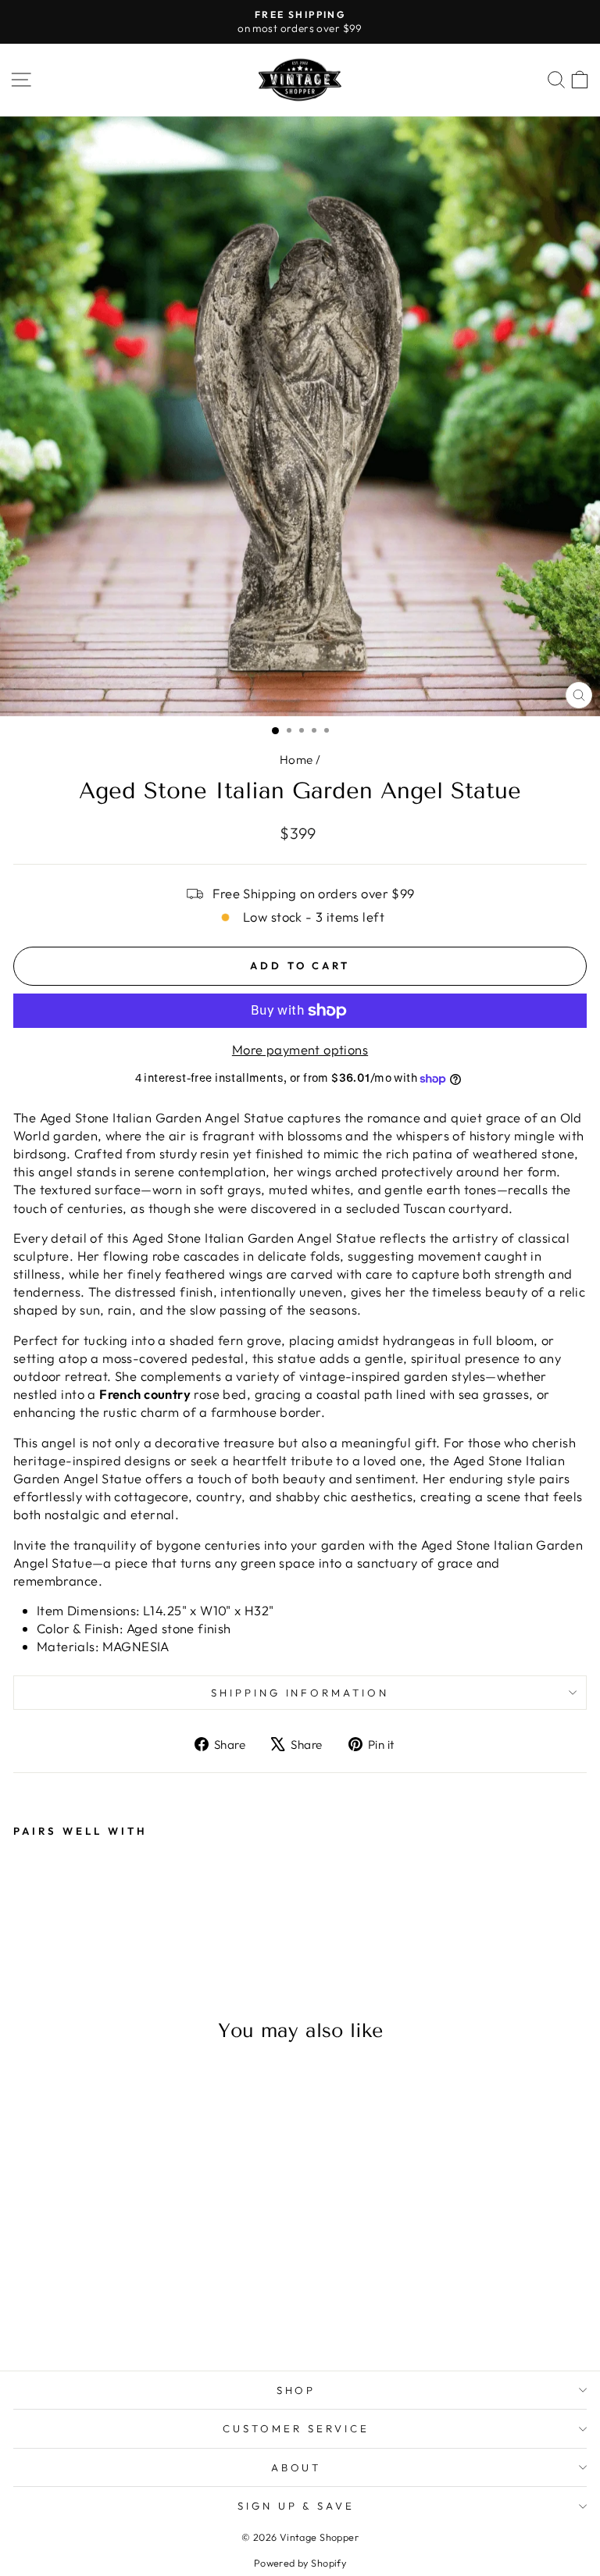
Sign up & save (296, 2506)
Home (296, 760)
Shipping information (300, 1693)
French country (145, 1394)
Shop (296, 2390)
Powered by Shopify (300, 2563)
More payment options (300, 1049)
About (296, 2467)
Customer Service (296, 2428)
